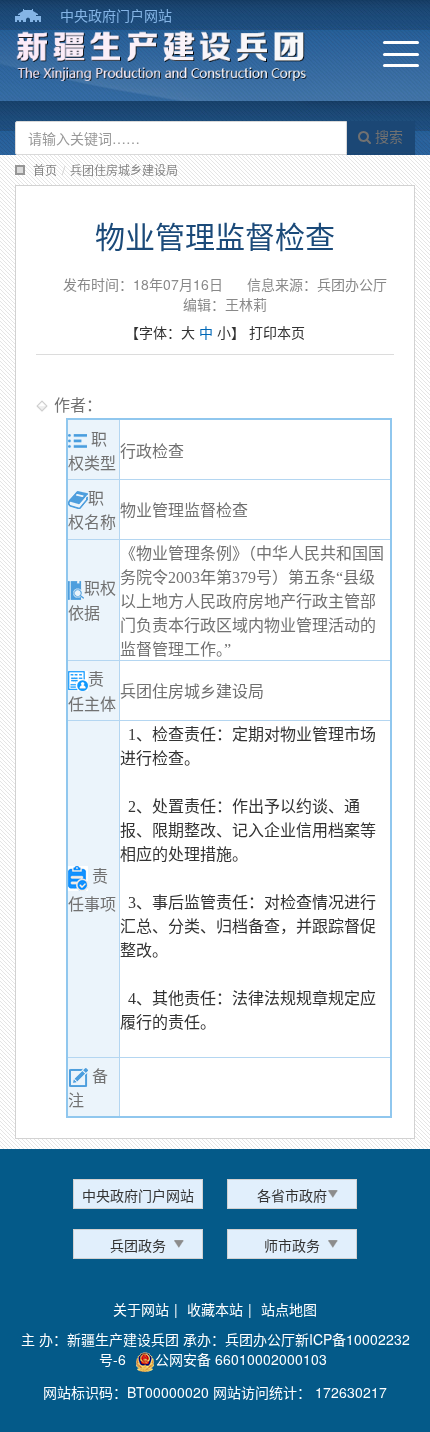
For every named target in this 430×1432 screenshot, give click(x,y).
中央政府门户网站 (116, 15)
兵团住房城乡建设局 (124, 169)
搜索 (387, 136)
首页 (45, 169)
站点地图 (289, 1309)
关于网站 (141, 1309)
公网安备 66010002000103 (241, 1359)
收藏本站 (215, 1309)
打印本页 (277, 332)
